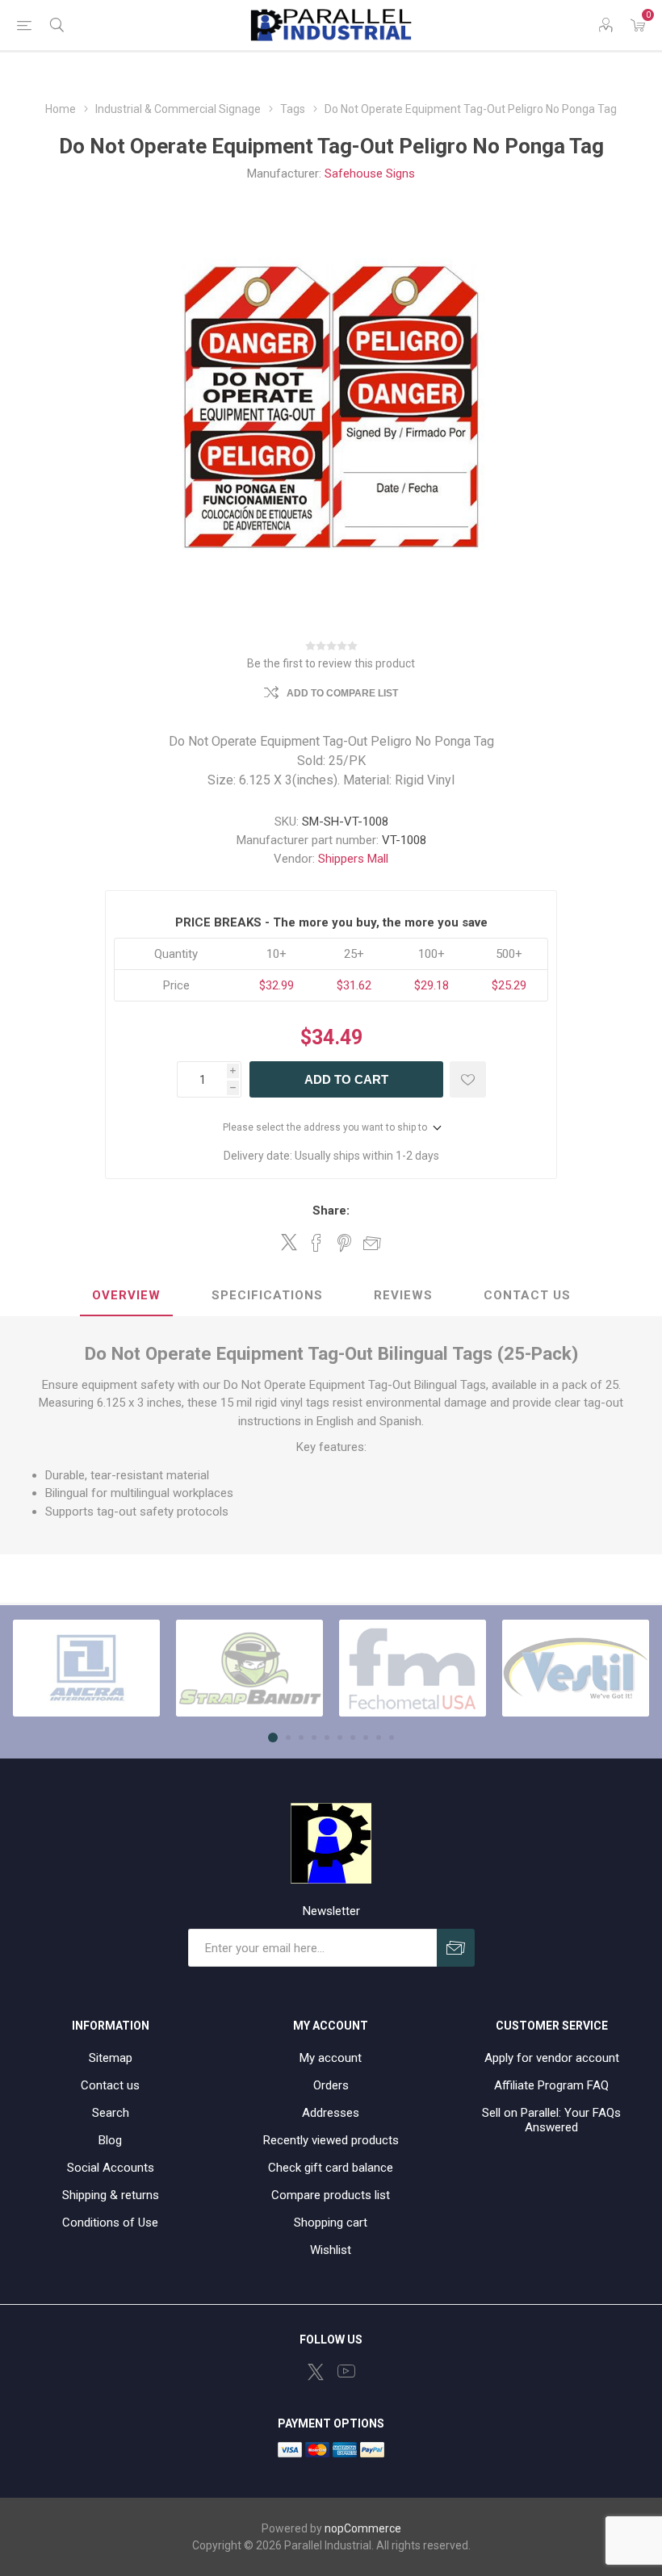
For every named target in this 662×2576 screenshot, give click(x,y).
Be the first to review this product (331, 663)
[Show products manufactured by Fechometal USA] (413, 1668)
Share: (331, 1211)
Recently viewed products (331, 2140)
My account (331, 2058)
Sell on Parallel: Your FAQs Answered (551, 2120)
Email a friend (372, 1243)
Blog (110, 2140)
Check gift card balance (331, 2168)
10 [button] (392, 1738)
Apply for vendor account (552, 2058)
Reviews (403, 1295)
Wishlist (331, 2250)
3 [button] (301, 1738)
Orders (331, 2085)
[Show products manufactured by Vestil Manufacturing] (576, 1668)
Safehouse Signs (370, 174)
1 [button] (273, 1738)
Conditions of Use (110, 2223)
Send (456, 1948)
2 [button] (288, 1738)
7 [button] (353, 1738)
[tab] (126, 1296)
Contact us (110, 2085)
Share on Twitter (289, 1242)
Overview (126, 1295)
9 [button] (379, 1738)
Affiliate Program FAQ (551, 2085)
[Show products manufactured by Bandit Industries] (249, 1668)
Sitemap (111, 2058)
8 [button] (366, 1738)
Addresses (331, 2113)
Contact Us (527, 1295)
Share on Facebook (316, 1243)
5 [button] (327, 1738)
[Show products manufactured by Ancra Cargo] (86, 1668)
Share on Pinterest (344, 1243)
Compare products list (331, 2195)
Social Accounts (111, 2168)
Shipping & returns (111, 2195)
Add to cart (346, 1079)
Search (111, 2113)
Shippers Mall (353, 859)
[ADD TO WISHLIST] (468, 1079)
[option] (86, 1668)
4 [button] (314, 1738)
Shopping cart (331, 2223)
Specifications (267, 1295)
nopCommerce (363, 2528)
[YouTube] (346, 2371)
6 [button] (340, 1738)
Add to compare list (342, 693)
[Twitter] (316, 2372)
